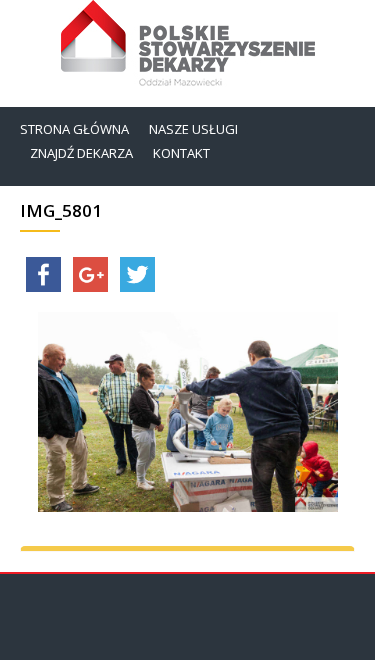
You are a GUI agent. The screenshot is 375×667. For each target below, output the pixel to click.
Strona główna (74, 129)
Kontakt (181, 153)
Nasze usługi (193, 129)
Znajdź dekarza (81, 153)
